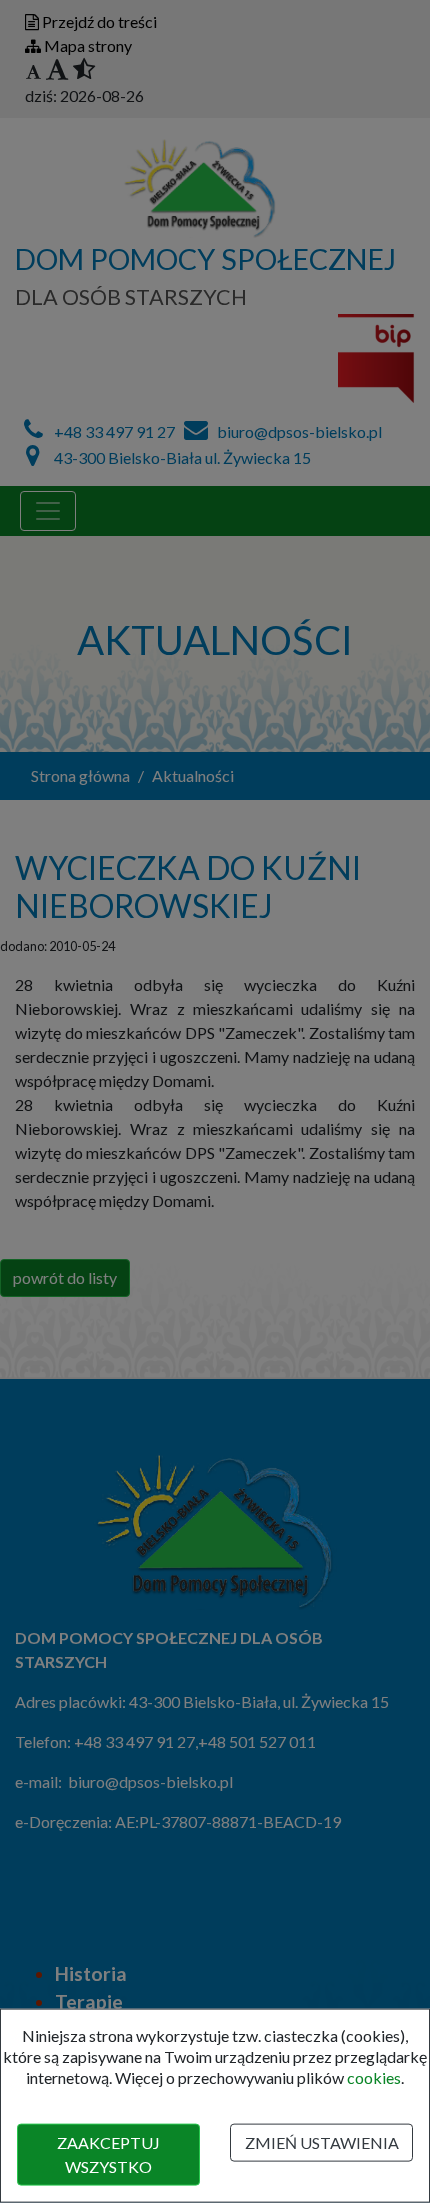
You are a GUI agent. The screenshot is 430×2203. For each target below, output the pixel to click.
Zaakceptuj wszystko (108, 2154)
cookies (374, 2076)
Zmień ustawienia (322, 2142)
